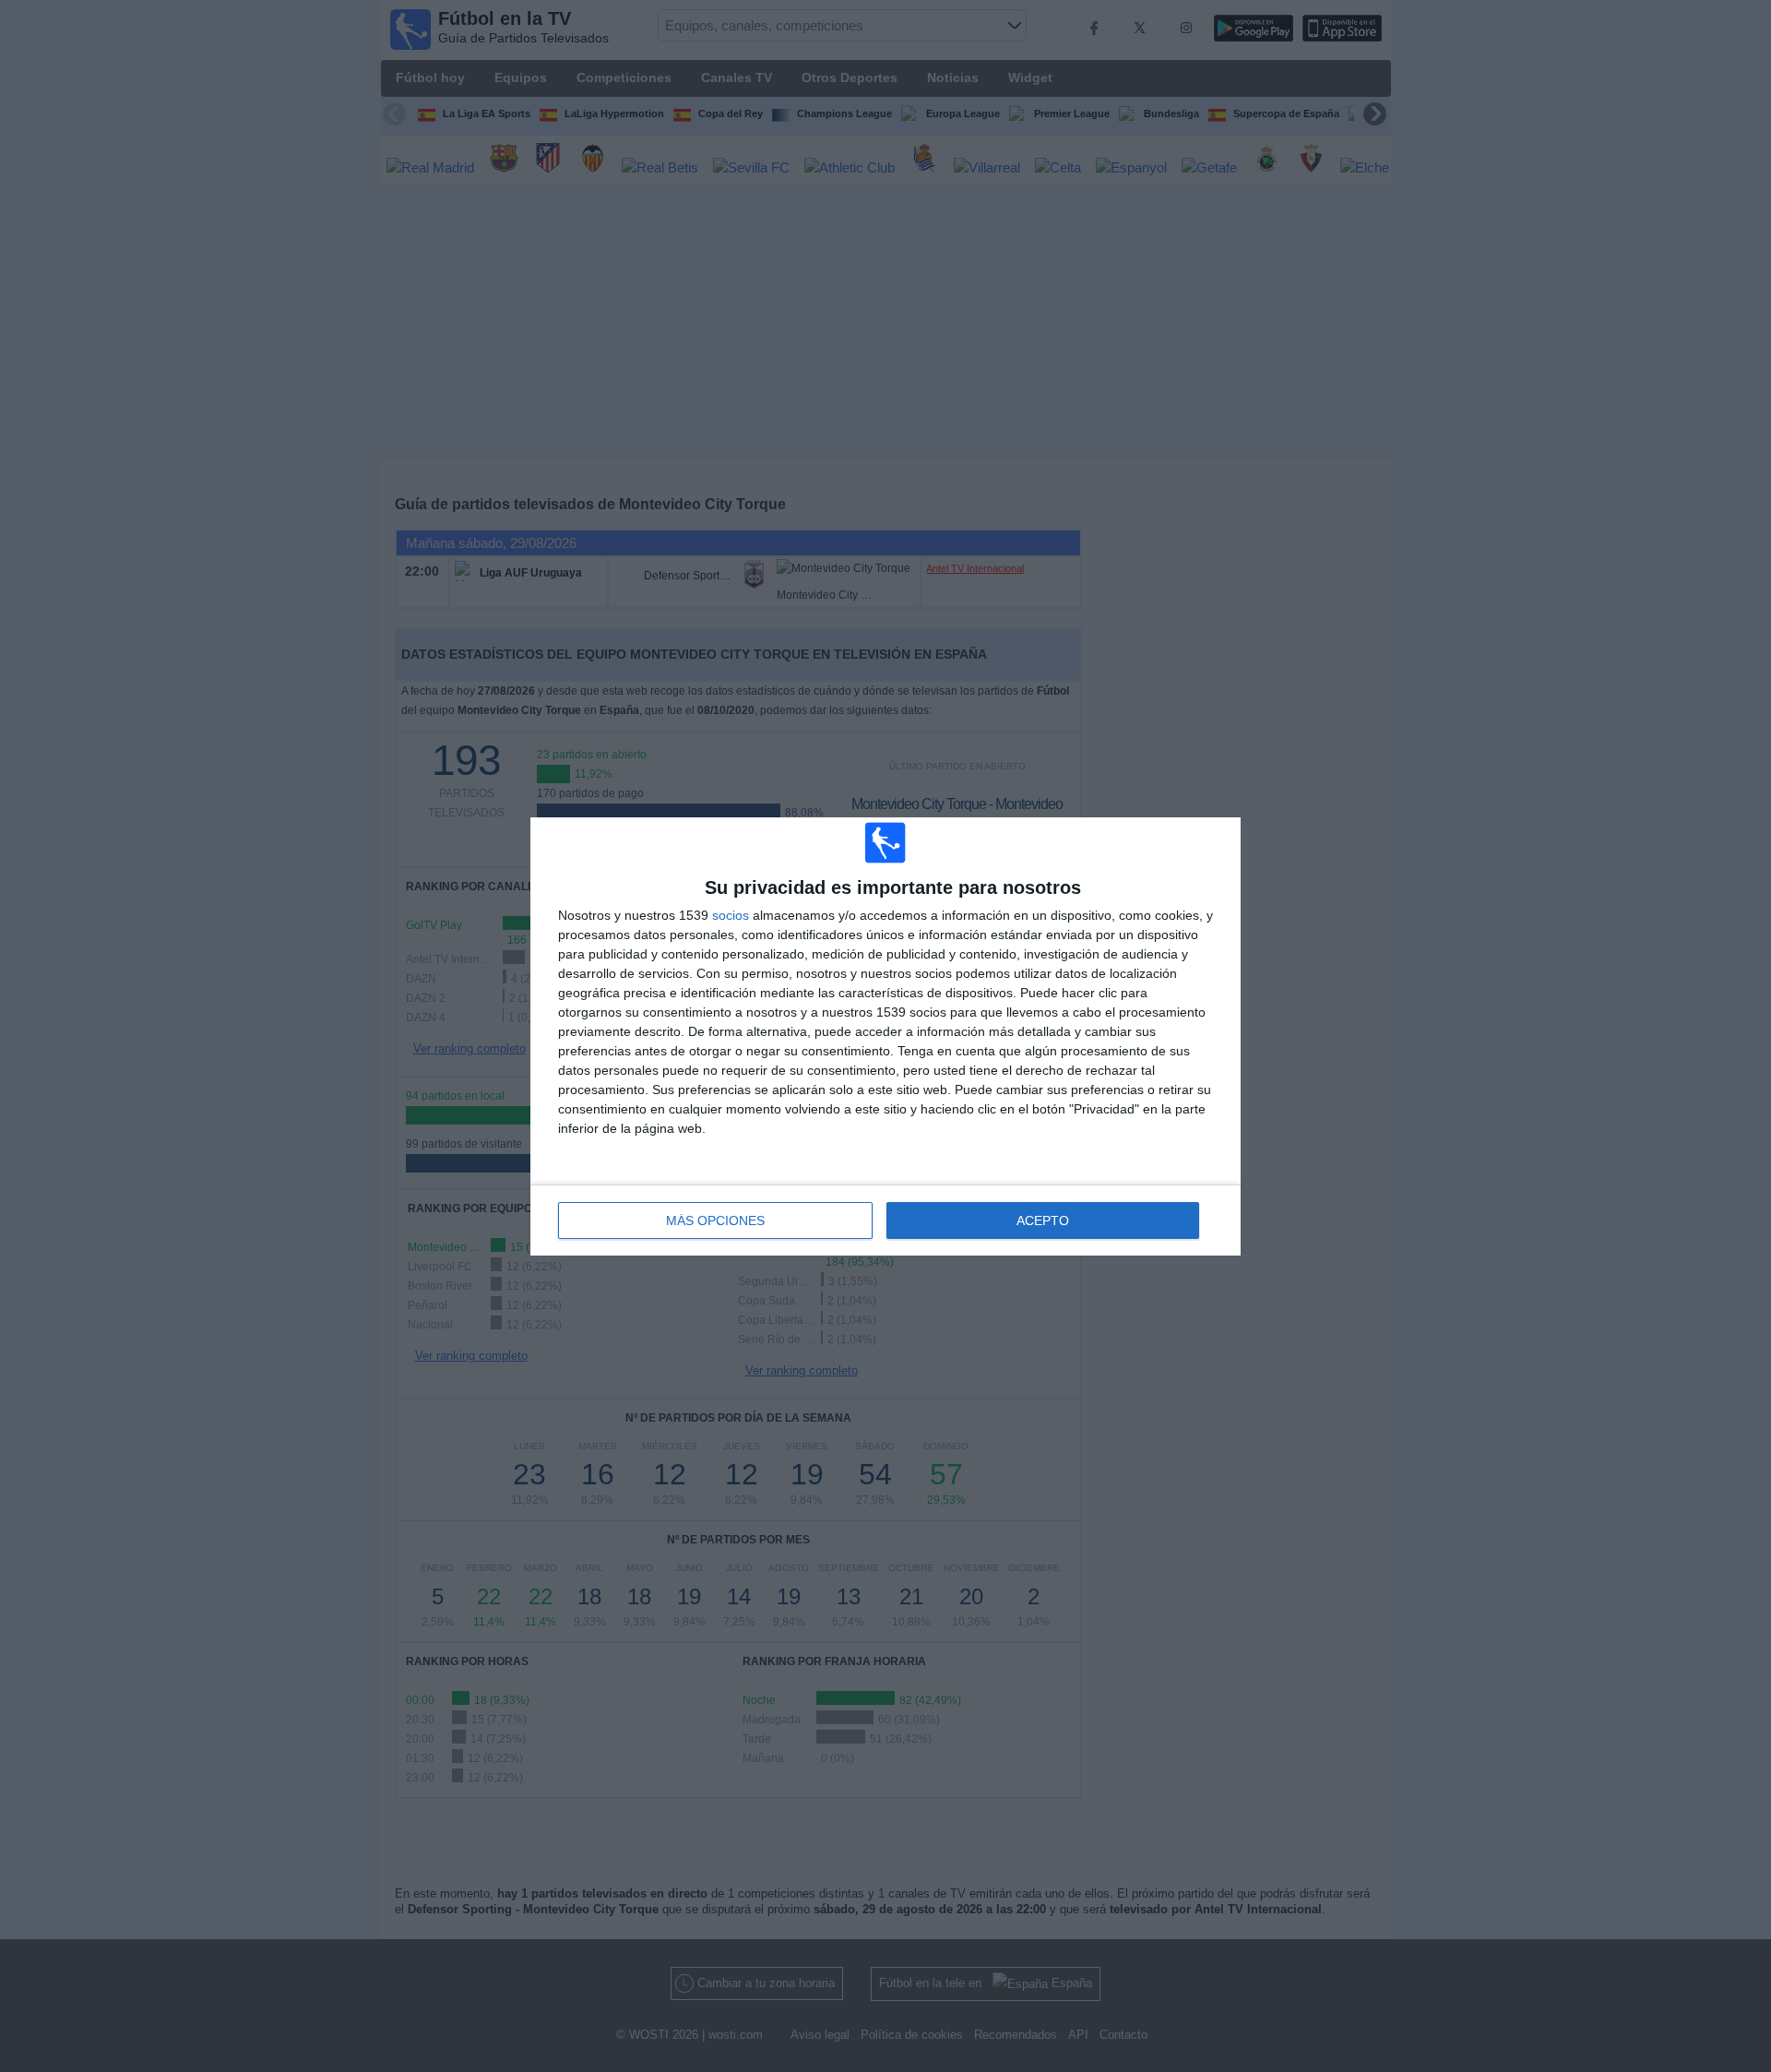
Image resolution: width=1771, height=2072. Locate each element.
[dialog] (885, 1036)
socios (731, 915)
